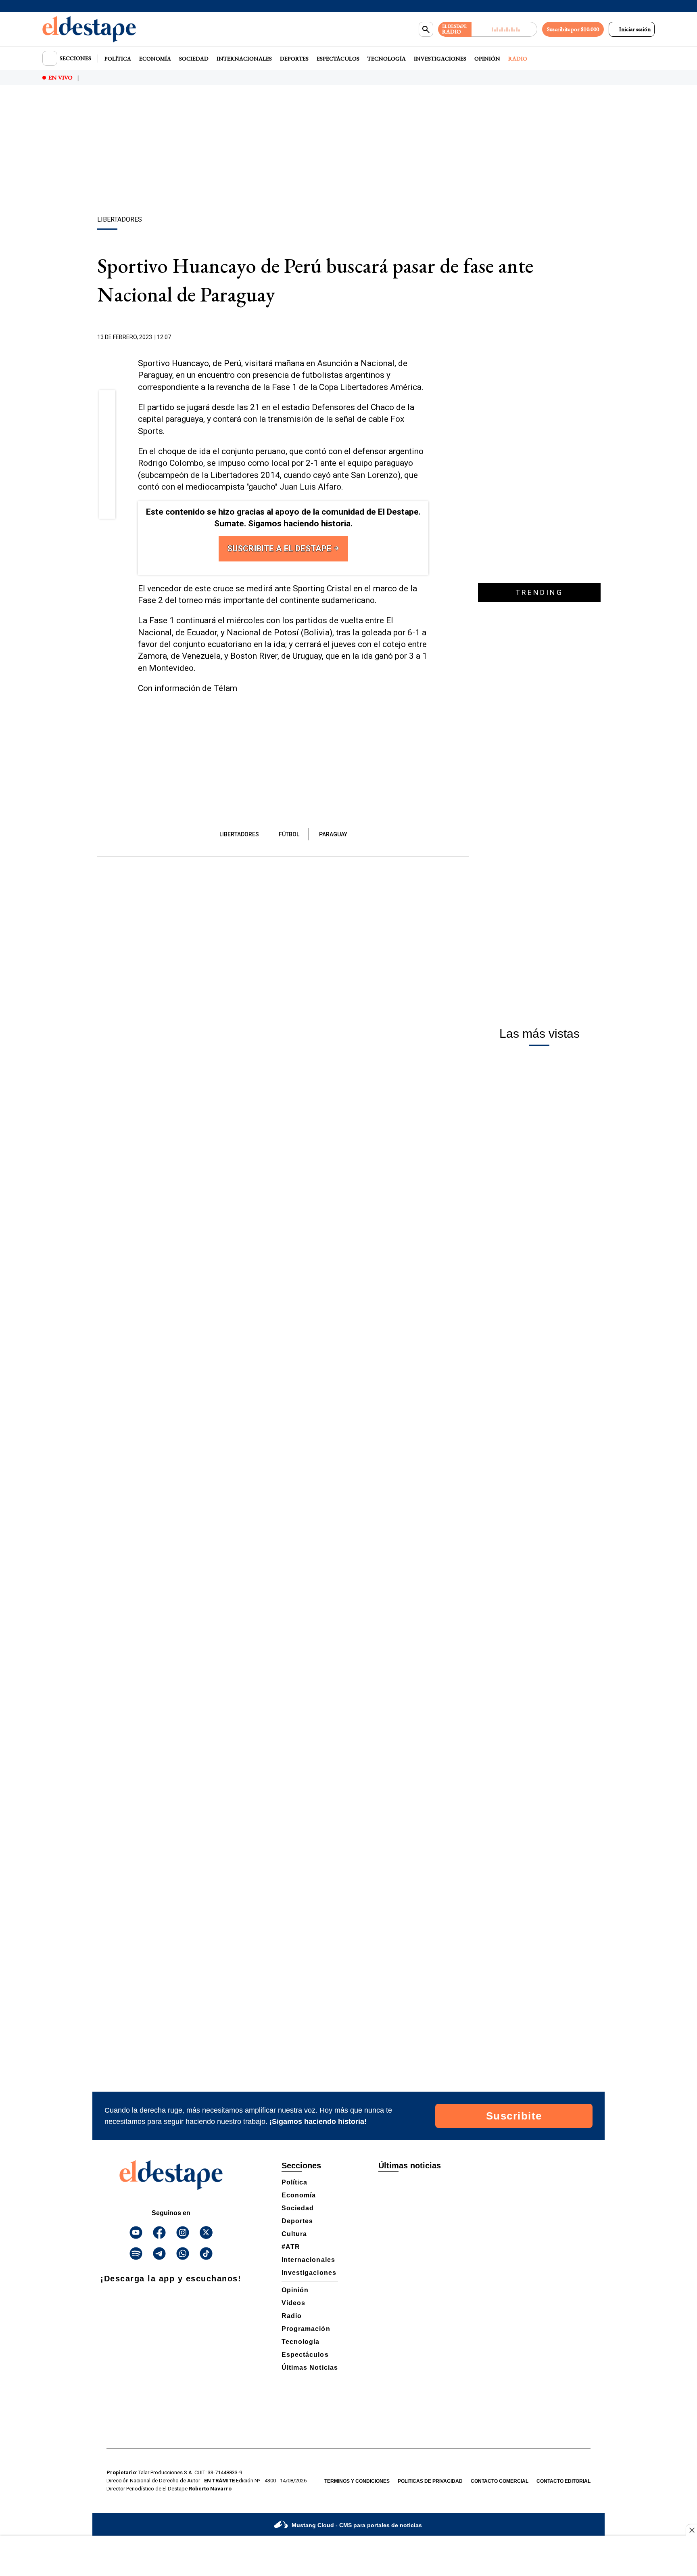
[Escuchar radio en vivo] (504, 29)
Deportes (294, 59)
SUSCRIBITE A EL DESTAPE (280, 549)
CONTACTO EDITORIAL (563, 2481)
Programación (306, 2329)
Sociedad (194, 59)
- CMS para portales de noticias (357, 2525)
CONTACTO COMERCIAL (500, 2481)
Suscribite (514, 2116)
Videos (293, 2303)
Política (118, 59)
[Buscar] (426, 29)
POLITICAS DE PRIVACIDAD (430, 2481)
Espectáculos (338, 59)
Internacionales (244, 59)
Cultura (294, 2234)
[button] (107, 401)
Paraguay (333, 834)
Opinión (487, 59)
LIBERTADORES (239, 834)
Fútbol (289, 834)
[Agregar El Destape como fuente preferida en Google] (426, 337)
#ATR (291, 2247)
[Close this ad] (691, 2530)
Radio (518, 59)
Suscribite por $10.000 (573, 29)
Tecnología (387, 59)
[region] (348, 151)
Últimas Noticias (310, 2368)
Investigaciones (440, 59)
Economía (155, 59)
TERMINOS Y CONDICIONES (357, 2481)
